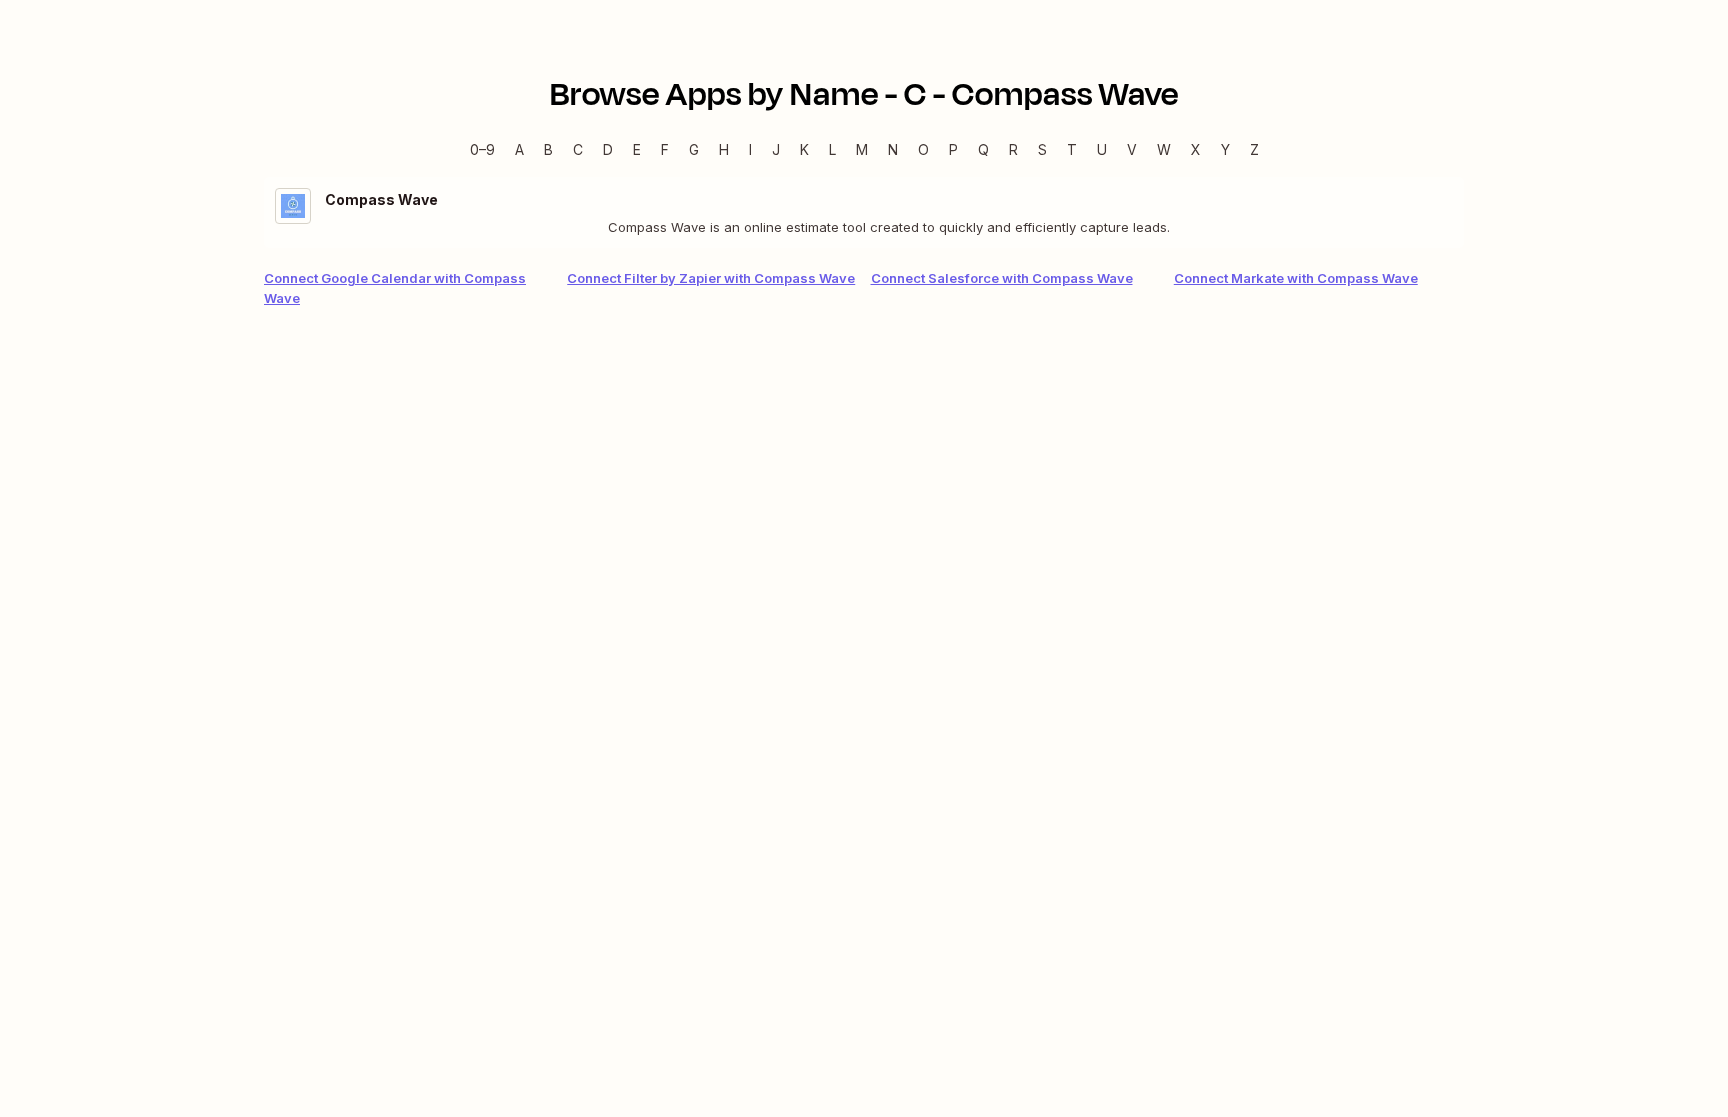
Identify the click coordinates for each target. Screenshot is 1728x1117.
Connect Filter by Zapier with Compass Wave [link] (711, 278)
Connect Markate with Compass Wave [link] (1296, 278)
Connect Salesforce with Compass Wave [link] (1002, 278)
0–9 (482, 149)
